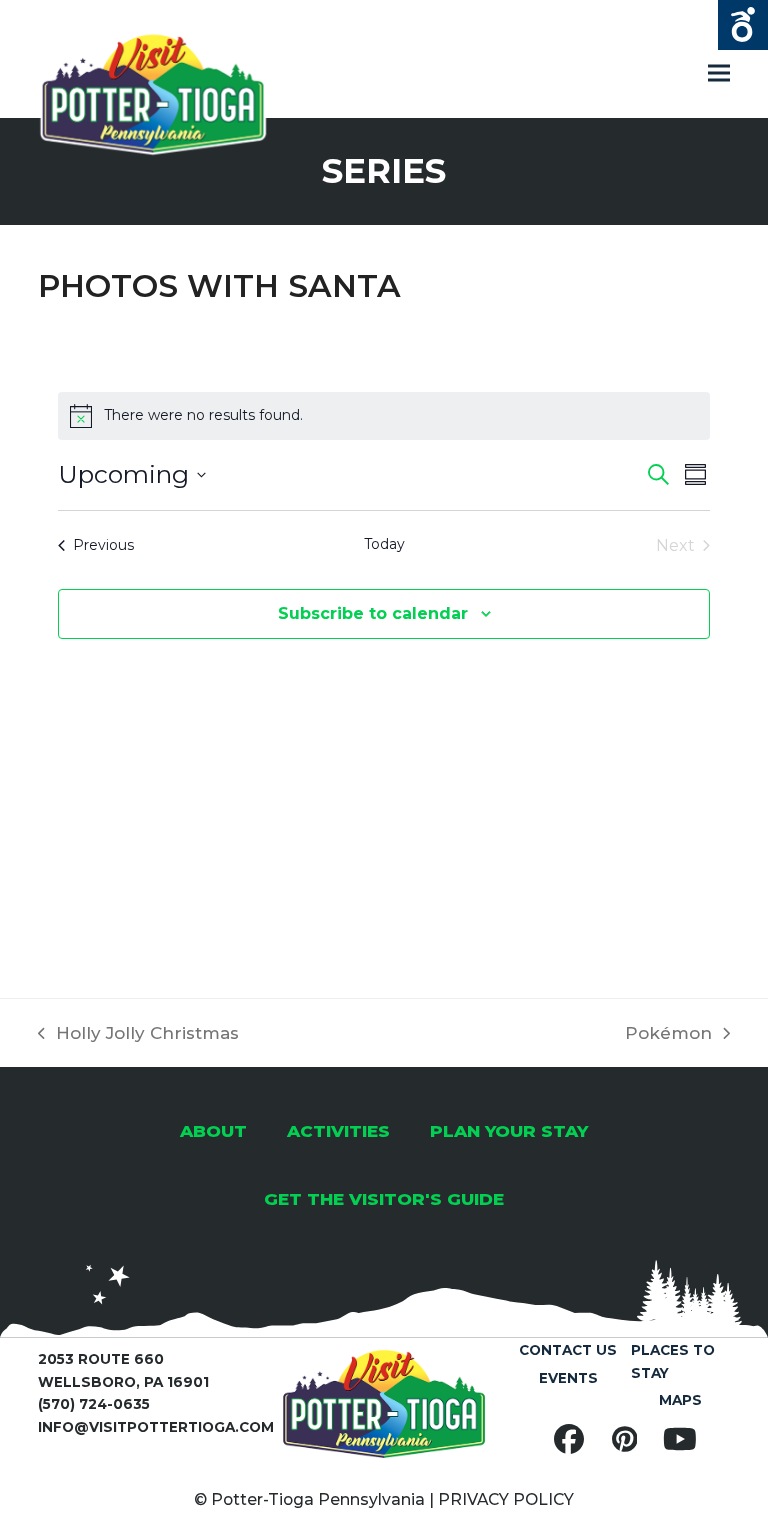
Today (384, 544)
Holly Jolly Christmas (138, 1035)
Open (743, 25)
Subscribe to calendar (373, 613)
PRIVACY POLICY (506, 1499)
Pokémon (668, 1035)
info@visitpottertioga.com (156, 1427)
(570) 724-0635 (94, 1404)
